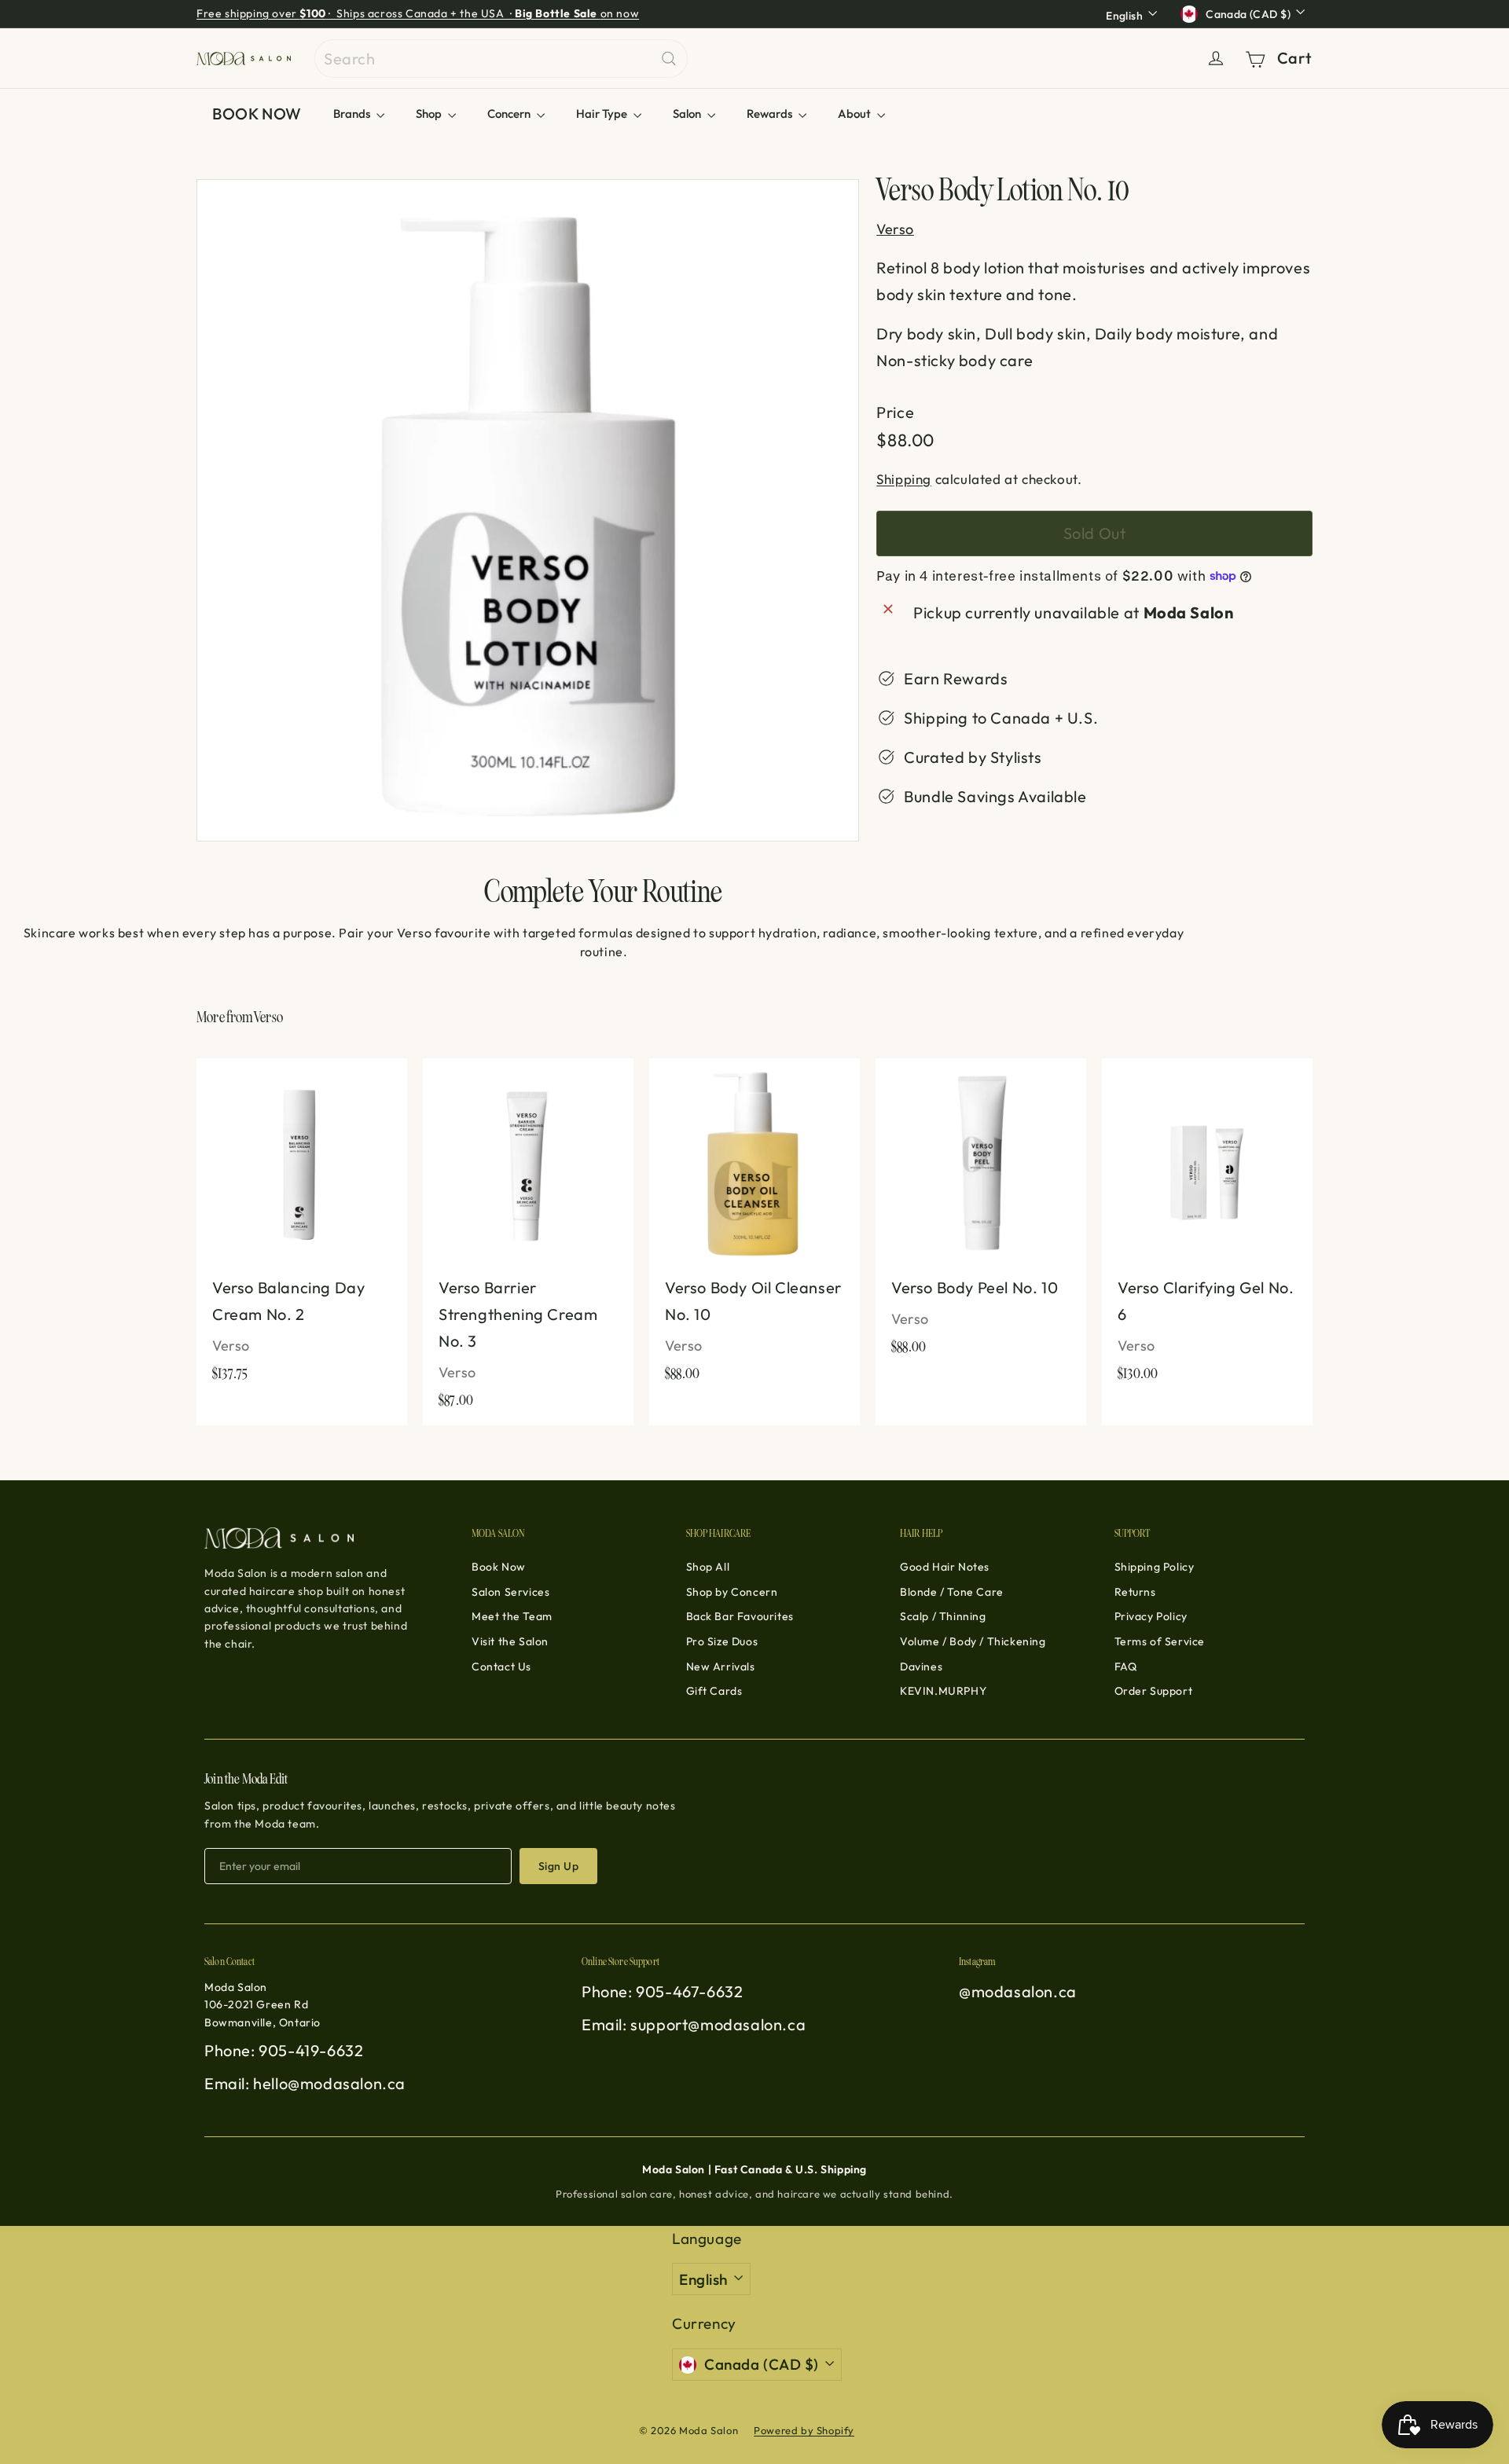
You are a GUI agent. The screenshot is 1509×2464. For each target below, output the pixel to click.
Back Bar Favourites (740, 1616)
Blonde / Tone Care (952, 1592)
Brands (353, 114)
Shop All (708, 1567)
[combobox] (501, 59)
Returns (1135, 1592)
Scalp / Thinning (943, 1616)
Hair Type (603, 114)
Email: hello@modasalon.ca (305, 2083)
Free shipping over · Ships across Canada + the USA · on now (418, 13)
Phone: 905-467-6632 (662, 1991)
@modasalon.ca (1018, 1991)
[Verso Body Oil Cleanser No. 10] (754, 1228)
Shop (430, 114)
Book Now (499, 1567)
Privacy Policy (1151, 1616)
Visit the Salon (510, 1641)
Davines (921, 1666)
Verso (268, 1017)
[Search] (669, 59)
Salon (688, 114)
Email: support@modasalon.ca (694, 2024)
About (855, 114)
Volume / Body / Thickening (973, 1641)
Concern (510, 114)
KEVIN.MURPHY (943, 1691)
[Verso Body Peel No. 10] (981, 1215)
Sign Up (558, 1866)
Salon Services (510, 1592)
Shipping (904, 478)
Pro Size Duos (722, 1641)
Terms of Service (1160, 1641)
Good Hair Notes (945, 1567)
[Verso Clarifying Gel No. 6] (1207, 1228)
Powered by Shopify (804, 2430)
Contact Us (501, 1666)
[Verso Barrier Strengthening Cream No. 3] (528, 1242)
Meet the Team (512, 1616)
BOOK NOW (257, 114)
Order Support (1154, 1691)
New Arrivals (721, 1666)
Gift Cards (714, 1691)
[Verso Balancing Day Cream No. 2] (302, 1228)
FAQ (1126, 1666)
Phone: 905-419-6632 (284, 2050)
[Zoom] (528, 510)
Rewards (771, 114)
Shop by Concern (732, 1592)
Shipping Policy (1155, 1567)
